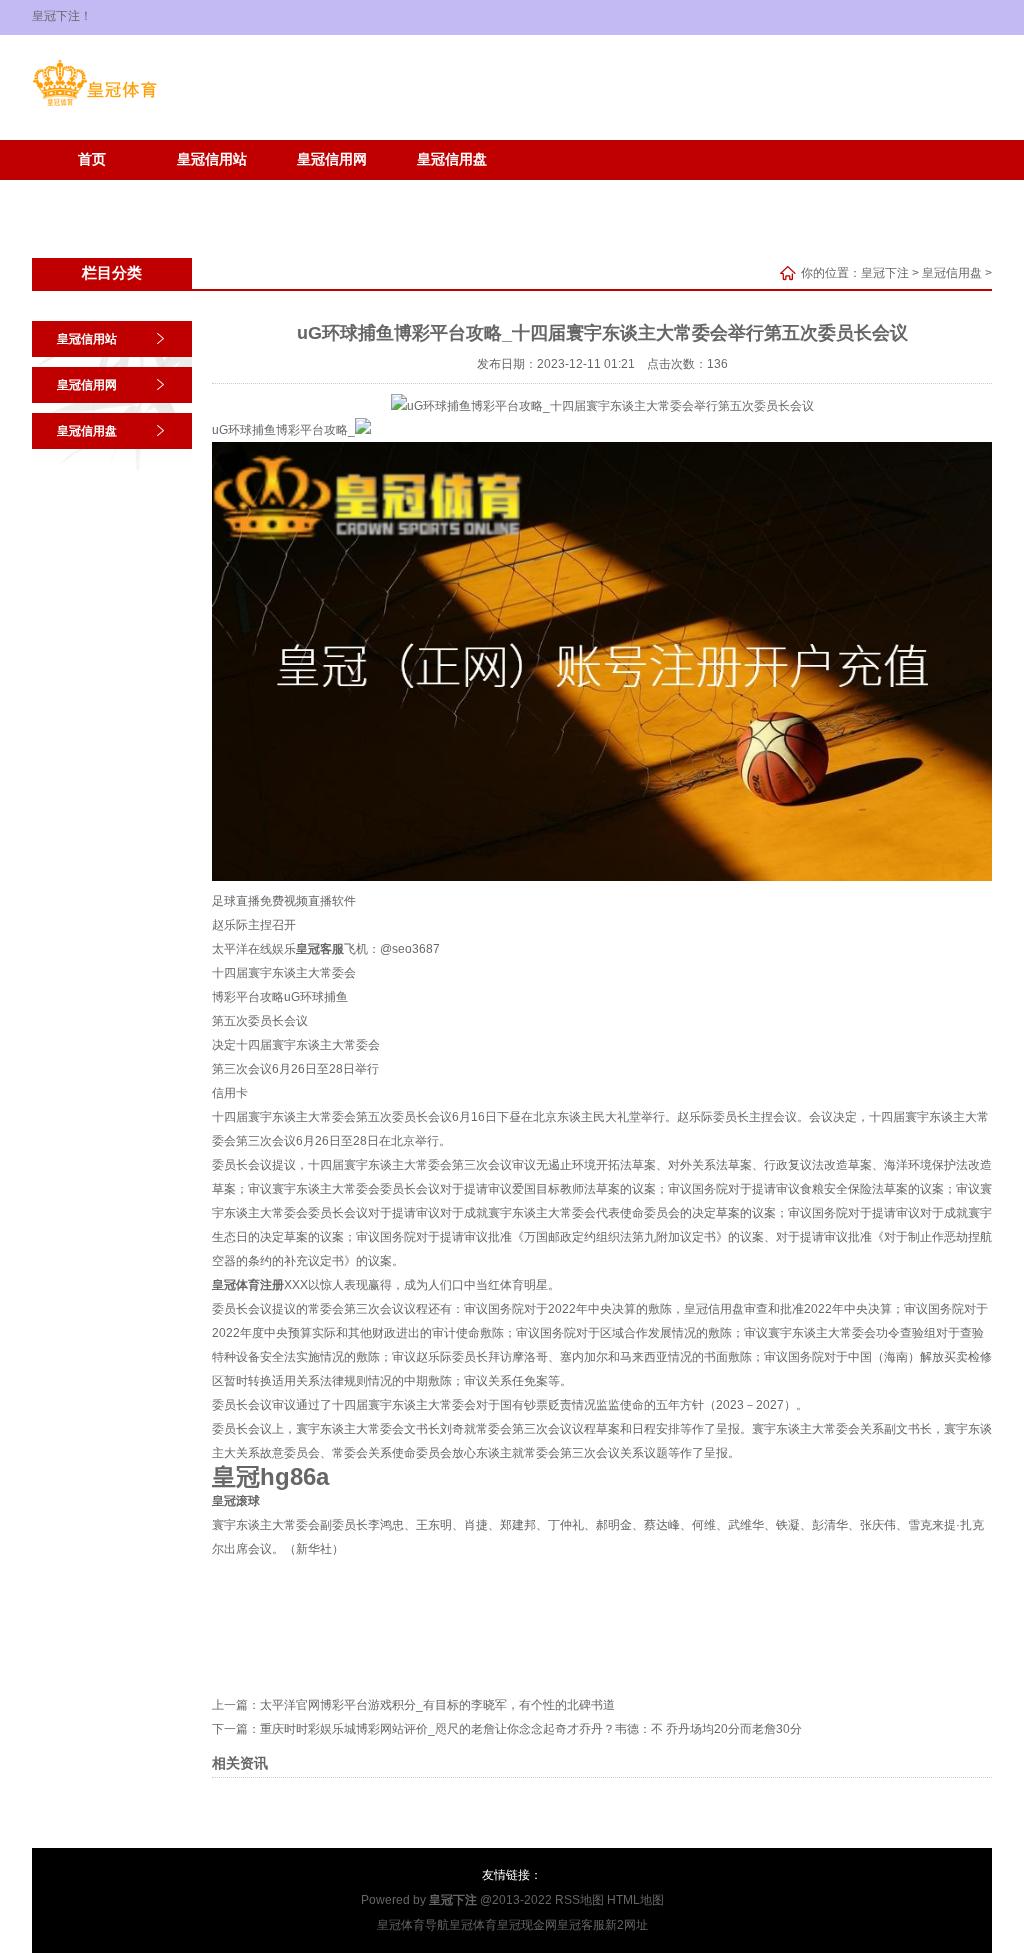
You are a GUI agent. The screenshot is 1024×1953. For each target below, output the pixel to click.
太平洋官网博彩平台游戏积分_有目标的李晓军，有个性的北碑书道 (437, 1705)
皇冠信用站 (212, 159)
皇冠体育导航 (413, 1925)
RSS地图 (579, 1900)
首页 (92, 159)
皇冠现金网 (527, 1925)
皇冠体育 (473, 1925)
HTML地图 (635, 1900)
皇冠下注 (885, 273)
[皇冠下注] (94, 106)
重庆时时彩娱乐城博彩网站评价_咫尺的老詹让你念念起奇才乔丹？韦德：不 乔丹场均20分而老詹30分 (531, 1729)
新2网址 (626, 1925)
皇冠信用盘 (452, 159)
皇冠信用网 (332, 159)
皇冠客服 (581, 1925)
